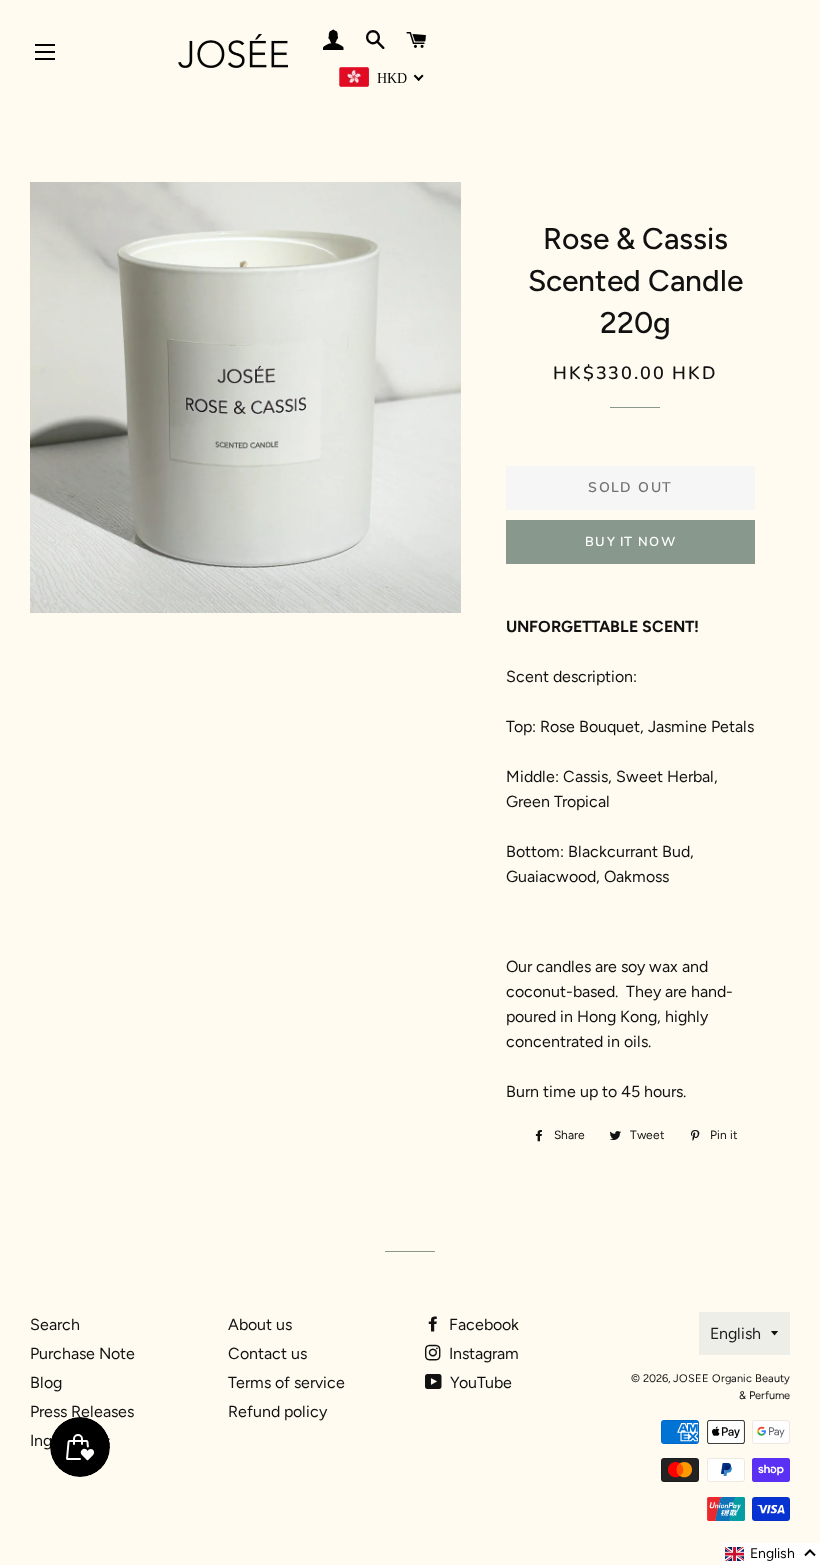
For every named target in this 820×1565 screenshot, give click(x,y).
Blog (46, 1382)
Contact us (267, 1353)
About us (260, 1324)
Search (55, 1324)
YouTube (479, 1382)
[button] (771, 1554)
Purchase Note (82, 1353)
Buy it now (630, 542)
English (735, 1333)
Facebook (482, 1324)
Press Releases (82, 1411)
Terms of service (286, 1382)
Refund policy (277, 1411)
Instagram (482, 1353)
